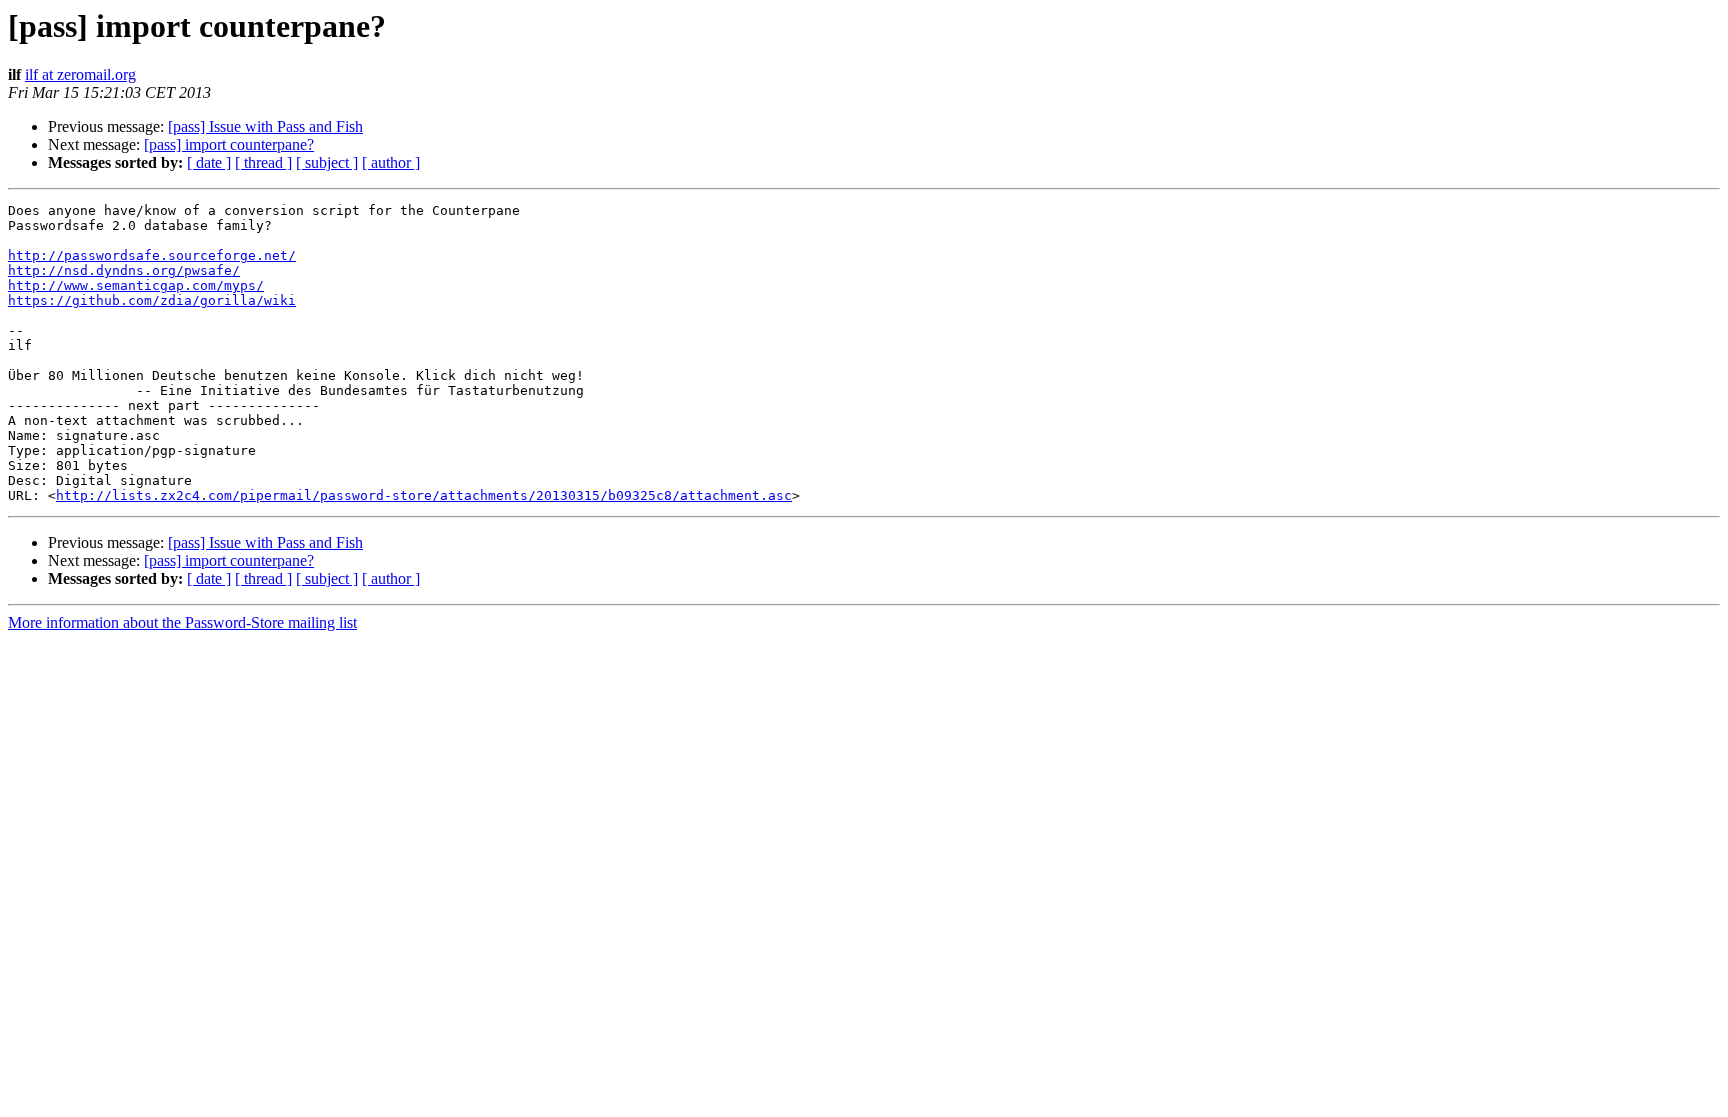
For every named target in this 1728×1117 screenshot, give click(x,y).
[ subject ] (327, 162)
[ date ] (209, 162)
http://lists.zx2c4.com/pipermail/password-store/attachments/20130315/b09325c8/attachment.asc (424, 495)
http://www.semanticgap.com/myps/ (136, 285)
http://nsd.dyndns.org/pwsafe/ (124, 270)
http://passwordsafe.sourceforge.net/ (152, 255)
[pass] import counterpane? (229, 144)
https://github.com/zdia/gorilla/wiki (152, 300)
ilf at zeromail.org (80, 74)
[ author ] (391, 162)
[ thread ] (263, 162)
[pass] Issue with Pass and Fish (265, 126)
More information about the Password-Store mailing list (182, 622)
